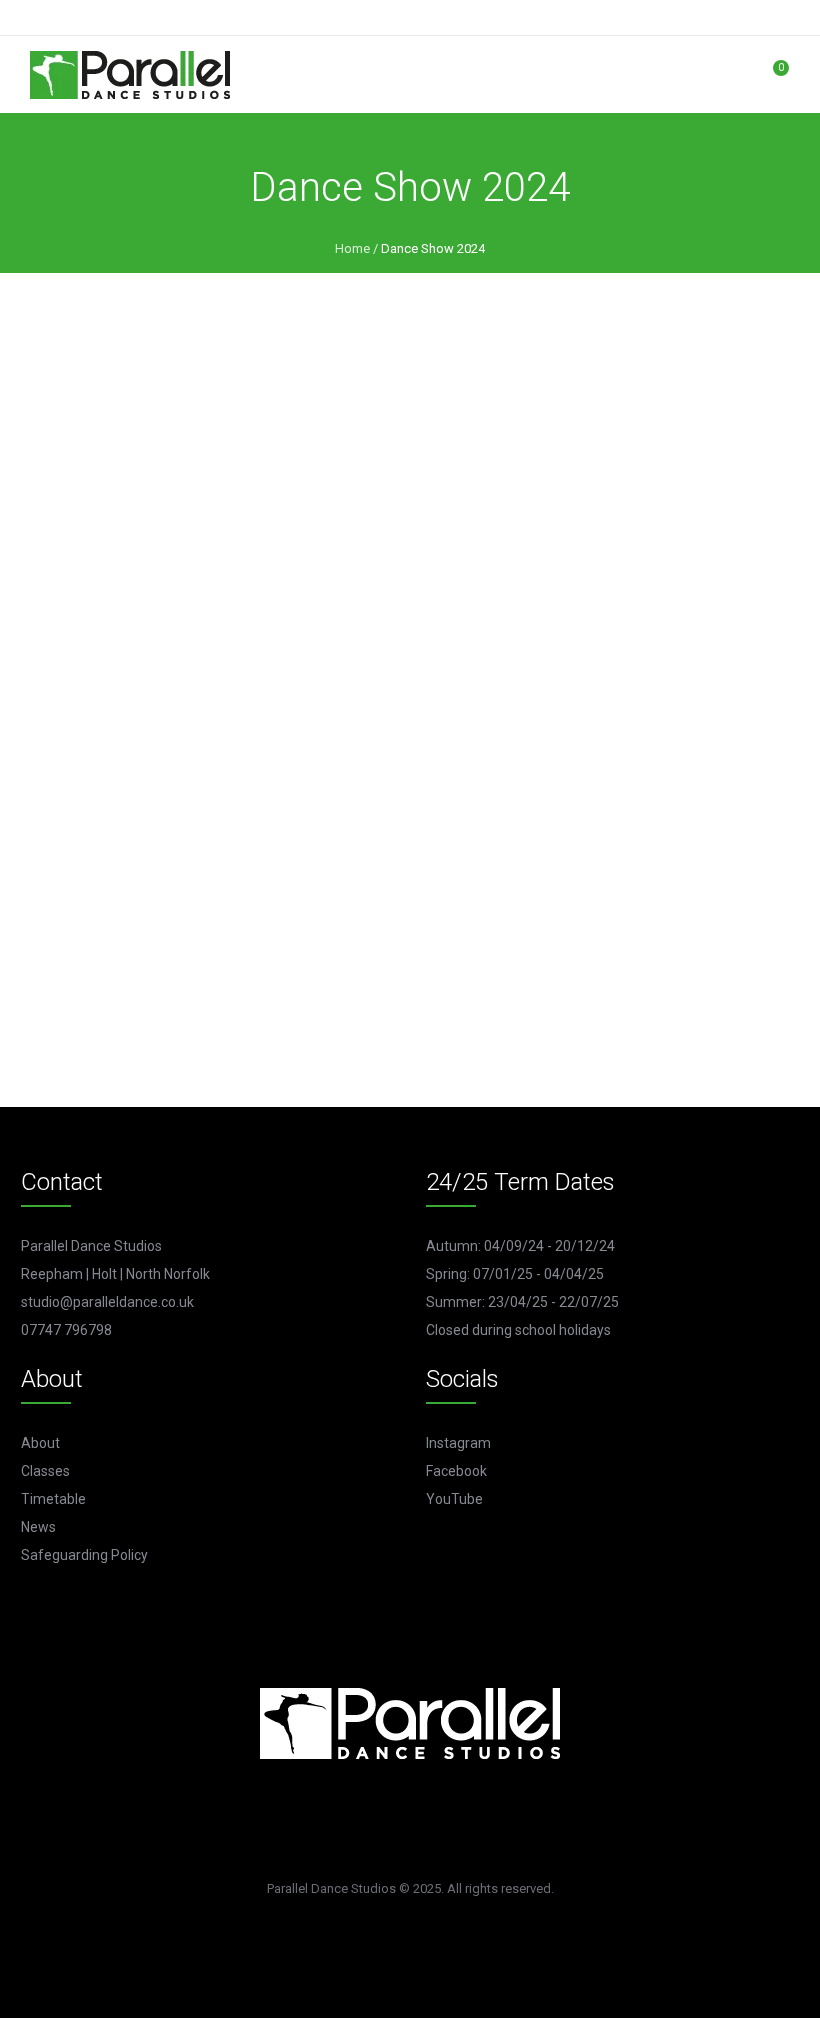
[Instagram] (358, 1821)
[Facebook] (472, 1821)
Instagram (458, 1443)
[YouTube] (415, 1821)
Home (352, 248)
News (38, 1527)
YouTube (454, 1499)
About (40, 1443)
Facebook (456, 1471)
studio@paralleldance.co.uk (107, 1302)
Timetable (53, 1499)
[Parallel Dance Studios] (130, 74)
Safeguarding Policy (84, 1555)
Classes (45, 1471)
